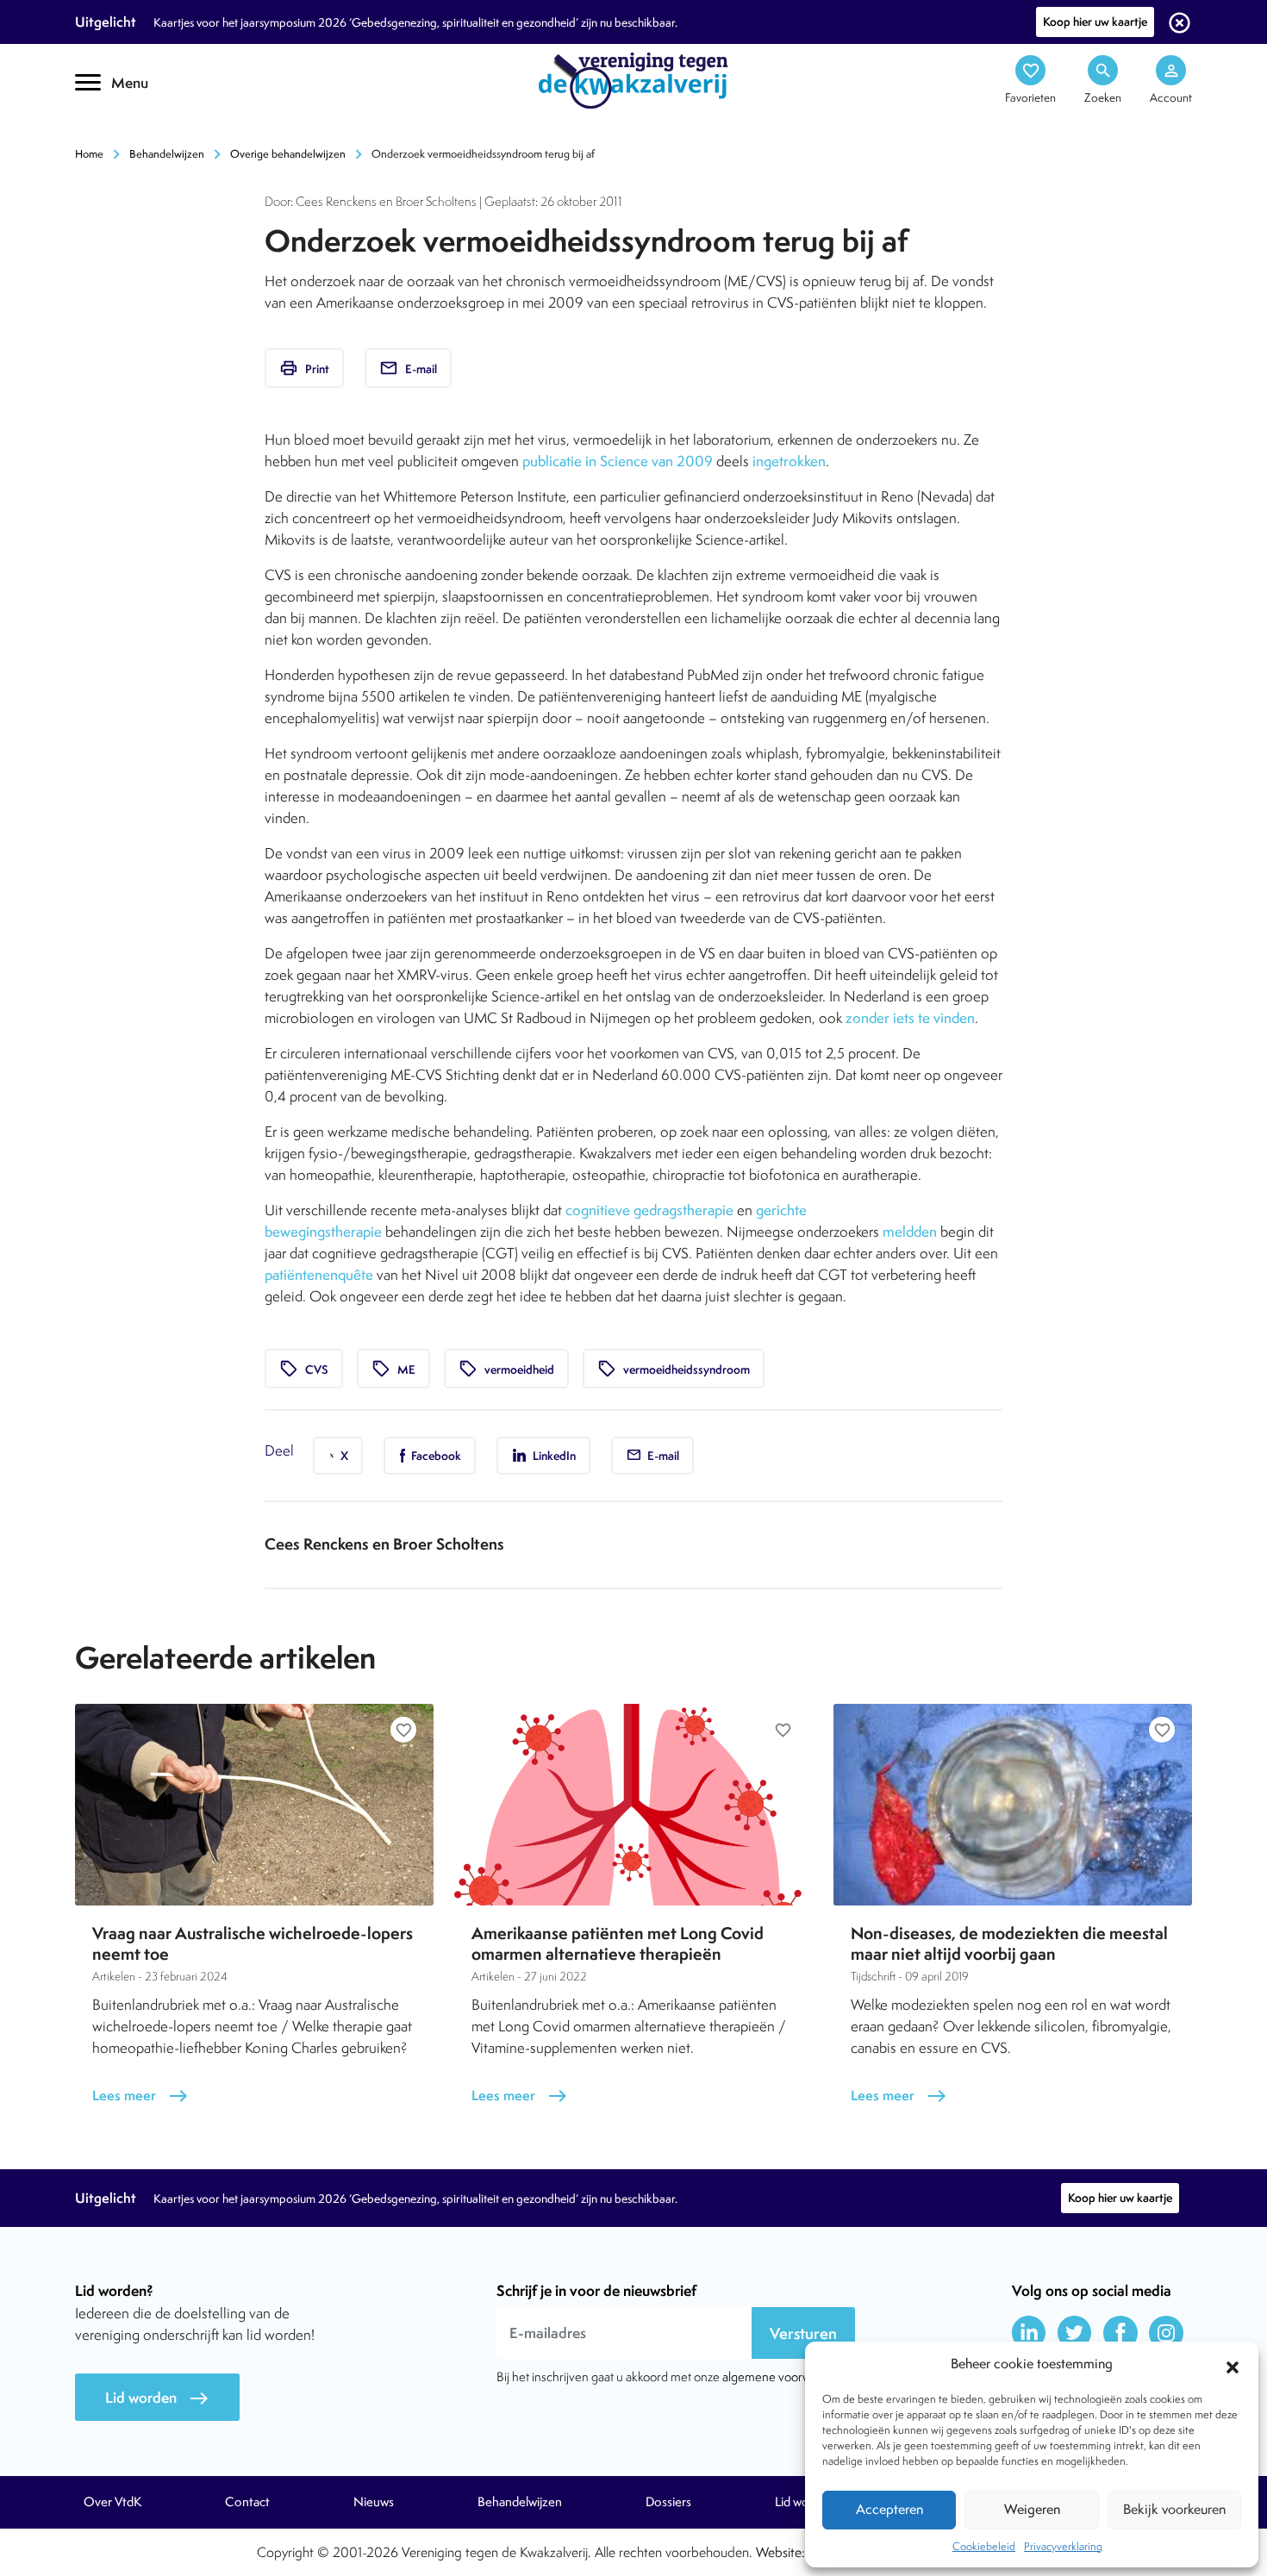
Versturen (803, 2333)
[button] (1233, 2365)
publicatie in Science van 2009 (618, 461)
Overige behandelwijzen (288, 154)
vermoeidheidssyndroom (674, 1369)
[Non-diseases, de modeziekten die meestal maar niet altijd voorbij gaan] (1013, 1805)
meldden (910, 1232)
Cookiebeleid (984, 2546)
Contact (247, 2502)
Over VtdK (112, 2502)
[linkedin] (1029, 2333)
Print (304, 368)
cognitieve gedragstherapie (649, 1210)
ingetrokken (789, 461)
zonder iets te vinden (910, 1018)
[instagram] (1166, 2333)
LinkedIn (553, 1456)
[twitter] (1075, 2333)
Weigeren (1032, 2509)
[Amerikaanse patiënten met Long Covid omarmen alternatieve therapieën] (633, 1805)
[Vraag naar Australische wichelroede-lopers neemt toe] (254, 1805)
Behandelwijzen (167, 154)
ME (393, 1369)
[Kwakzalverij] (633, 79)
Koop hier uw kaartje (1095, 22)
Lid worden (157, 2398)
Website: (780, 2552)
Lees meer (140, 2096)
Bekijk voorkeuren (1174, 2509)
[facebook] (1120, 2333)
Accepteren (889, 2509)
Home (89, 154)
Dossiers (668, 2502)
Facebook (435, 1456)
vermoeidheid (506, 1369)
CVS (304, 1369)
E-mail (408, 368)
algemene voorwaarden (785, 2376)
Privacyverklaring (1063, 2546)
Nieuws (374, 2502)
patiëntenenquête (319, 1275)
